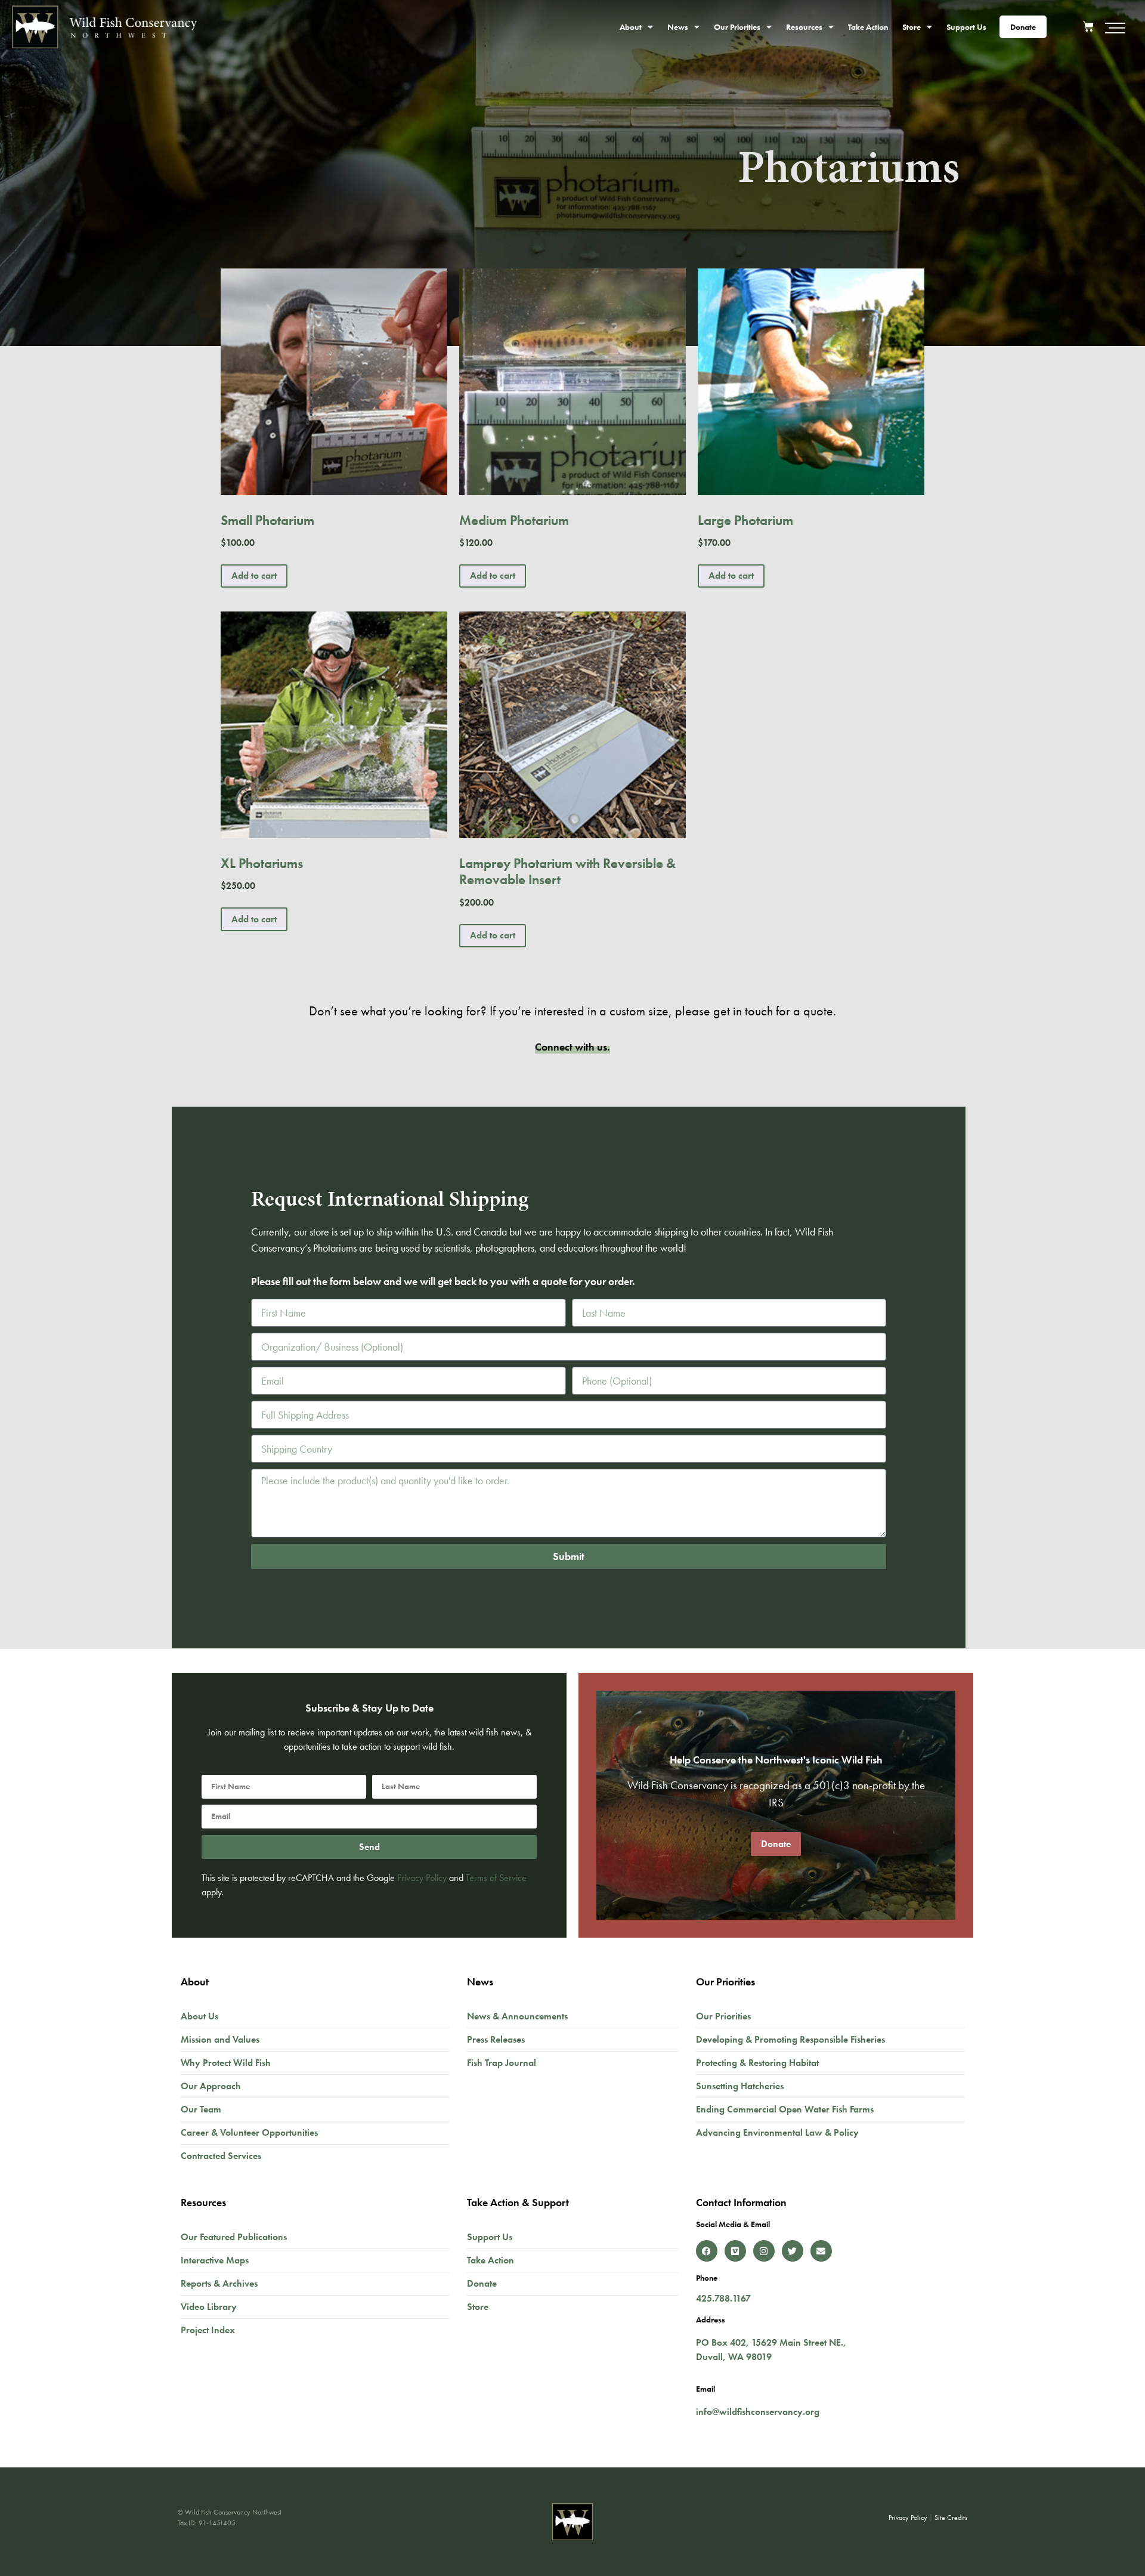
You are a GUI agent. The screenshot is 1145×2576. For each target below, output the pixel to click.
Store (912, 27)
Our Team (201, 2109)
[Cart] (1093, 25)
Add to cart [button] (254, 575)
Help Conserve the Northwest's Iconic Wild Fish (776, 1760)
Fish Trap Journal (502, 2063)
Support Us (966, 27)
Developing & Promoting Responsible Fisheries (790, 2039)
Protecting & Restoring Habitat (757, 2063)
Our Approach (211, 2086)
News (678, 27)
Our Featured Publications (234, 2237)
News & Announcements (517, 2016)
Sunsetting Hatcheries (740, 2086)
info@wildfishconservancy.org (758, 2412)
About (631, 27)
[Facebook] (707, 2251)
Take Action (868, 27)
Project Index (208, 2330)
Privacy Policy (422, 1878)
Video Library (209, 2307)
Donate (1023, 27)
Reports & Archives (219, 2283)
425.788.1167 (723, 2298)
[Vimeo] (735, 2251)
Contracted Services (221, 2156)
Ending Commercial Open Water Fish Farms (785, 2109)
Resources (804, 27)
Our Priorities (737, 27)
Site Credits (951, 2518)
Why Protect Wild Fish (226, 2063)
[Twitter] (793, 2251)
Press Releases (496, 2039)
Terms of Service (496, 1878)
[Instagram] (764, 2251)
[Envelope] (821, 2251)
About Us (199, 2016)
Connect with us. (572, 1047)
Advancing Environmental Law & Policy (777, 2132)
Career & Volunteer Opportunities (249, 2132)
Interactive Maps (215, 2260)
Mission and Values (220, 2039)
